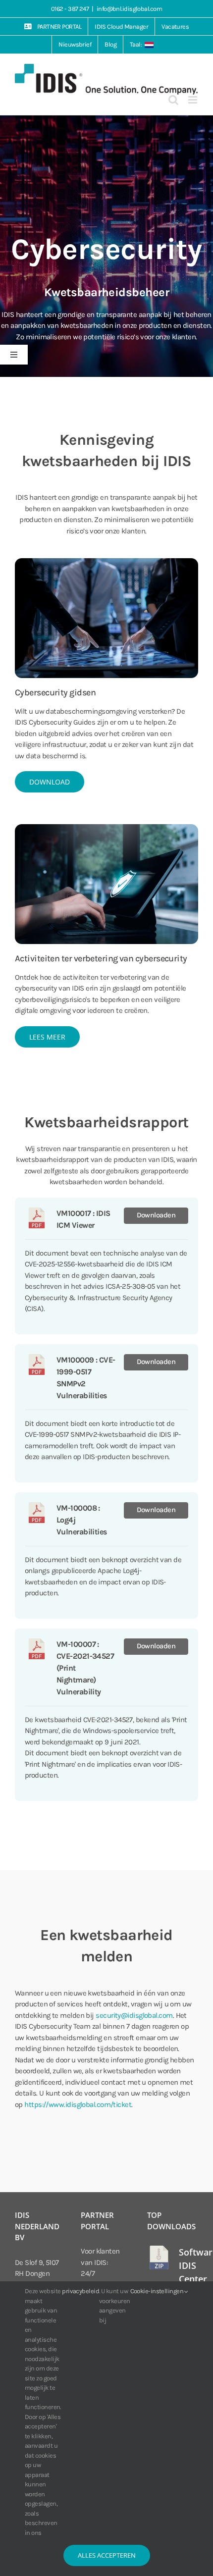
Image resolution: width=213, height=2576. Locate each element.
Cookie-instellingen (158, 2291)
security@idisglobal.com (134, 2015)
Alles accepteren (107, 2555)
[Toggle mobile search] (173, 100)
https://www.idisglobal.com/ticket (78, 2104)
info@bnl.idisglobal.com (129, 9)
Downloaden (156, 1215)
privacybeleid (80, 2291)
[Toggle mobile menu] (193, 100)
